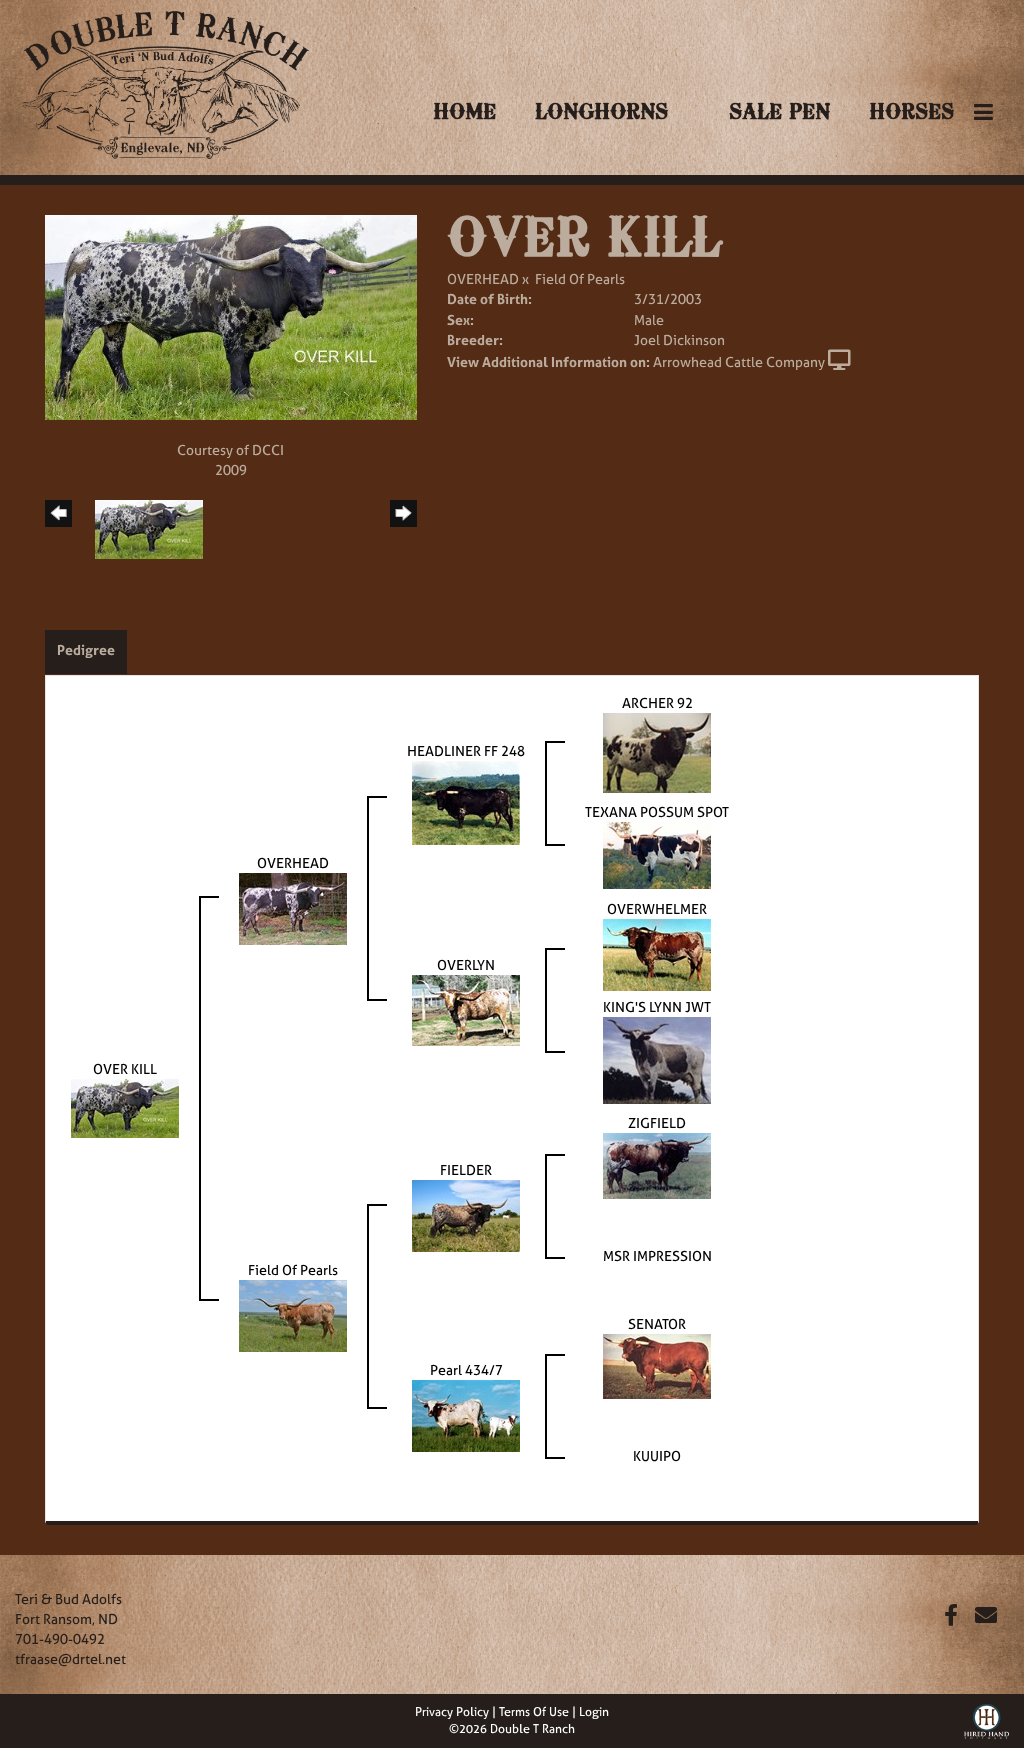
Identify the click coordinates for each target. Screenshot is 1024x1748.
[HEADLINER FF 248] (466, 801)
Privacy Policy (452, 1712)
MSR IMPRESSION (657, 1255)
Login (594, 1712)
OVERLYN (466, 964)
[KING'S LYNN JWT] (657, 1058)
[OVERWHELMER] (657, 953)
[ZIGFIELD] (657, 1164)
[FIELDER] (466, 1214)
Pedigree (86, 649)
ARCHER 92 (657, 702)
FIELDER (466, 1169)
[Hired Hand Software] (986, 1719)
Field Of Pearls (580, 278)
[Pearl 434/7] (466, 1414)
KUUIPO (657, 1455)
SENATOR (657, 1323)
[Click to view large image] (231, 315)
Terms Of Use (534, 1712)
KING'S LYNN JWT (657, 1006)
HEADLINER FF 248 (466, 750)
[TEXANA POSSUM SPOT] (657, 853)
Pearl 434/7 (466, 1369)
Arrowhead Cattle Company (739, 361)
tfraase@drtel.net (70, 1658)
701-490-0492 (60, 1638)
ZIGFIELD (657, 1122)
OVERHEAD (483, 278)
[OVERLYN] (466, 1008)
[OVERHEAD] (293, 906)
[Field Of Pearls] (293, 1314)
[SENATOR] (657, 1364)
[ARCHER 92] (657, 751)
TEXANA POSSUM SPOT (657, 811)
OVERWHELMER (657, 908)
